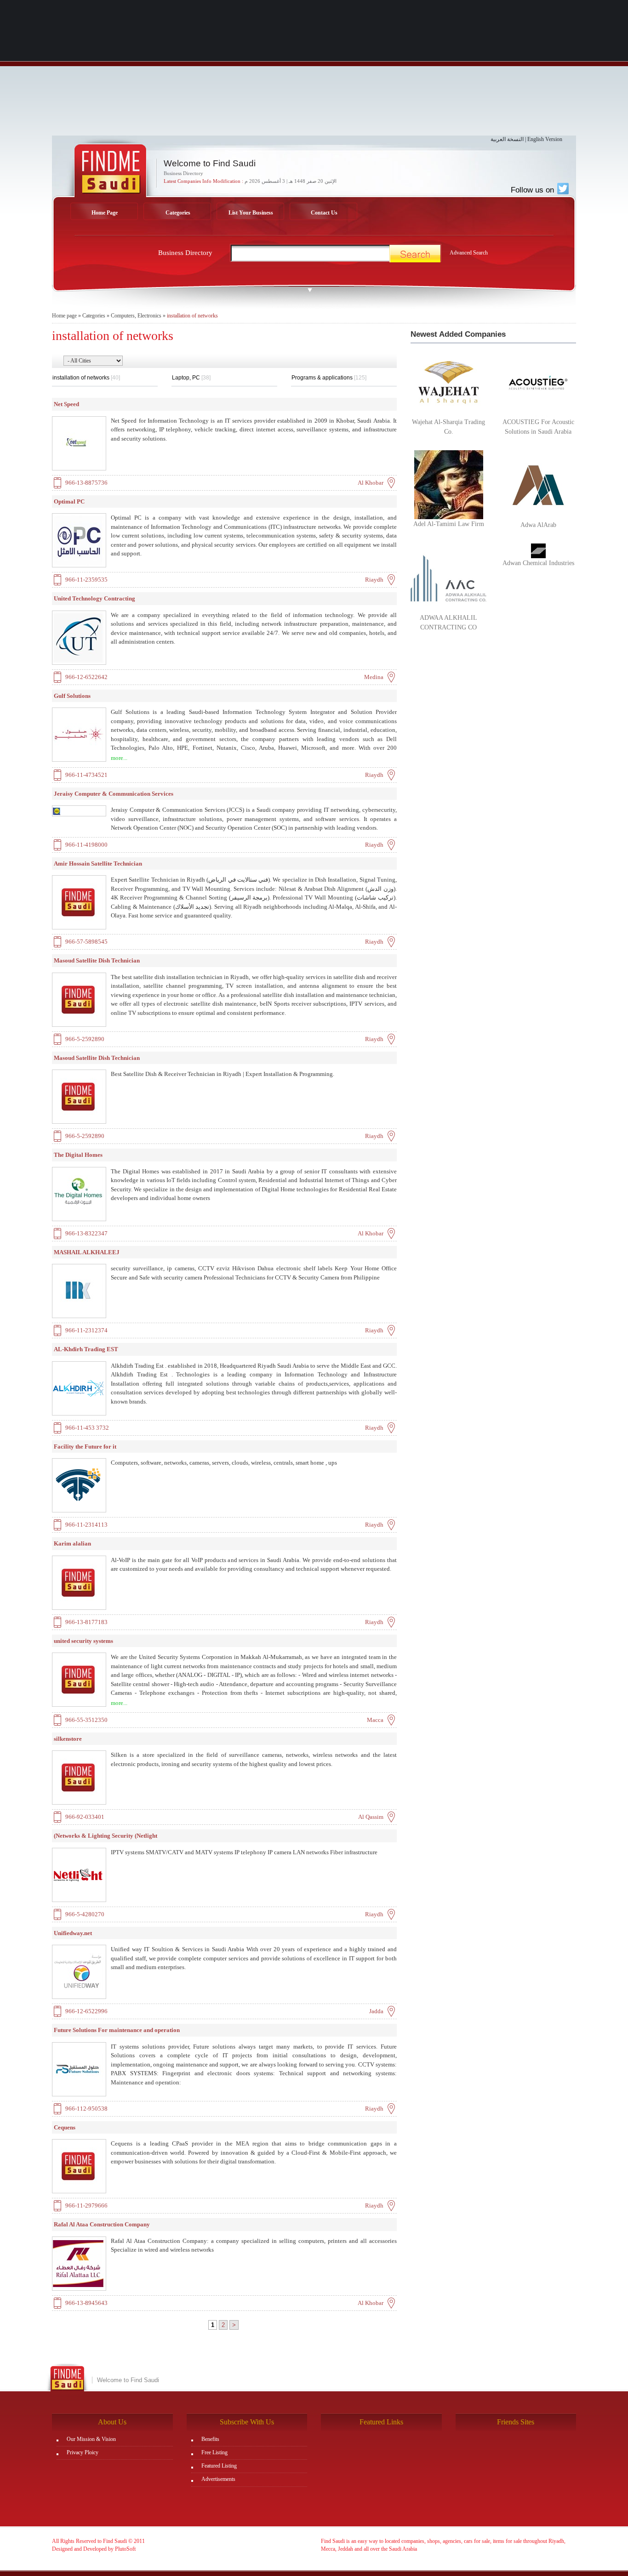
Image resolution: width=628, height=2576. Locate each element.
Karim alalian (72, 1543)
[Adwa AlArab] (538, 485)
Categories (178, 213)
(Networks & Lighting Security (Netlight (106, 1836)
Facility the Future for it (85, 1447)
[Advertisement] (314, 71)
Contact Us (324, 213)
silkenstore (68, 1739)
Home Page (105, 213)
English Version (545, 139)
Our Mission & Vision (91, 2439)
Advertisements (218, 2479)
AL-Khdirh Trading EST (86, 1349)
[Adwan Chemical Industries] (538, 550)
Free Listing (214, 2452)
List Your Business (251, 213)
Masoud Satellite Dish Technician (97, 960)
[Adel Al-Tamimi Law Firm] (449, 484)
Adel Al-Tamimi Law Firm (449, 524)
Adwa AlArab (538, 525)
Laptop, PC (191, 378)
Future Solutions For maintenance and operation (117, 2030)
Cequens (65, 2127)
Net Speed (66, 404)
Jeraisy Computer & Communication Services (114, 794)
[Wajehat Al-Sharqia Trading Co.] (448, 382)
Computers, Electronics (136, 316)
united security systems (83, 1641)
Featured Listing (219, 2466)
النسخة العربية (507, 139)
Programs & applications (329, 378)
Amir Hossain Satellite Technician (98, 863)
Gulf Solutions (72, 696)
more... (119, 758)
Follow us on (534, 190)
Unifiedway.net (73, 1933)
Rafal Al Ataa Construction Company (102, 2224)
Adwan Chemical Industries (538, 563)
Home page (64, 316)
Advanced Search (469, 253)
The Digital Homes (78, 1155)
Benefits (210, 2439)
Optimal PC (69, 501)
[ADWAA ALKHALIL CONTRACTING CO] (448, 577)
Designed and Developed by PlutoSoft (94, 2549)
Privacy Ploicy (83, 2452)
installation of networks (192, 316)
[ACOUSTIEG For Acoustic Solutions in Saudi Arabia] (538, 382)
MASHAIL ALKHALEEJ (87, 1252)
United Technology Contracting (94, 598)
